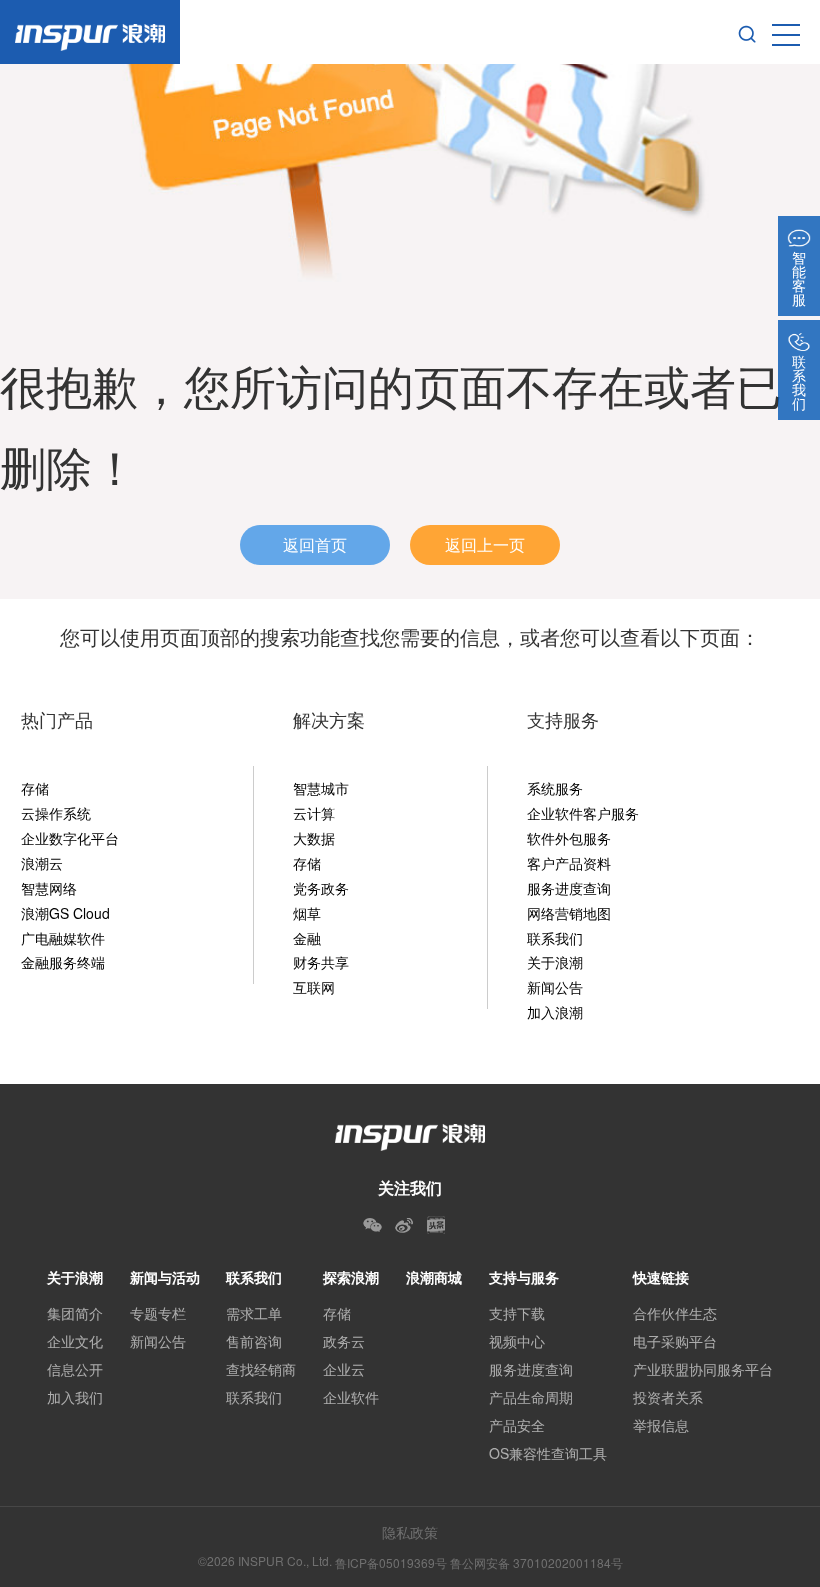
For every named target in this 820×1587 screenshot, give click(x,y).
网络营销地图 (569, 913)
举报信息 (661, 1425)
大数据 (314, 838)
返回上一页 (485, 544)
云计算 (314, 813)
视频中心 (517, 1341)
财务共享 (321, 962)
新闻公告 (555, 987)
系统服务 (555, 788)
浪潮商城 (434, 1277)
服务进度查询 (569, 888)
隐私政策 (410, 1532)
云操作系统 (56, 813)
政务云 (344, 1341)
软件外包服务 (569, 838)
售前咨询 (254, 1341)
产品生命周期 (531, 1397)
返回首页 (315, 544)
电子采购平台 (675, 1341)
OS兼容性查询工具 (548, 1453)
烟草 (307, 913)
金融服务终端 (63, 962)
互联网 (314, 987)
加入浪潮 (555, 1012)
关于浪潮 (555, 962)
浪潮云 (42, 863)
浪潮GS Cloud (65, 913)
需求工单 (254, 1313)
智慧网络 (49, 888)
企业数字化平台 (70, 838)
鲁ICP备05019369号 (391, 1562)
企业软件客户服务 (583, 813)
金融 (307, 938)
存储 (35, 788)
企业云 (344, 1369)
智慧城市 (321, 788)
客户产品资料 (569, 863)
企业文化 (75, 1341)
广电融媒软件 (63, 938)
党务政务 (321, 888)
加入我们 (75, 1397)
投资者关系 (668, 1397)
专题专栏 (158, 1313)
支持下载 (517, 1313)
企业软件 (351, 1397)
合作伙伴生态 (675, 1313)
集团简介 (75, 1313)
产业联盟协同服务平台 (703, 1369)
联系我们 (555, 938)
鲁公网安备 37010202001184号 (536, 1562)
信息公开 (75, 1369)
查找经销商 (261, 1369)
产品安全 (517, 1425)
